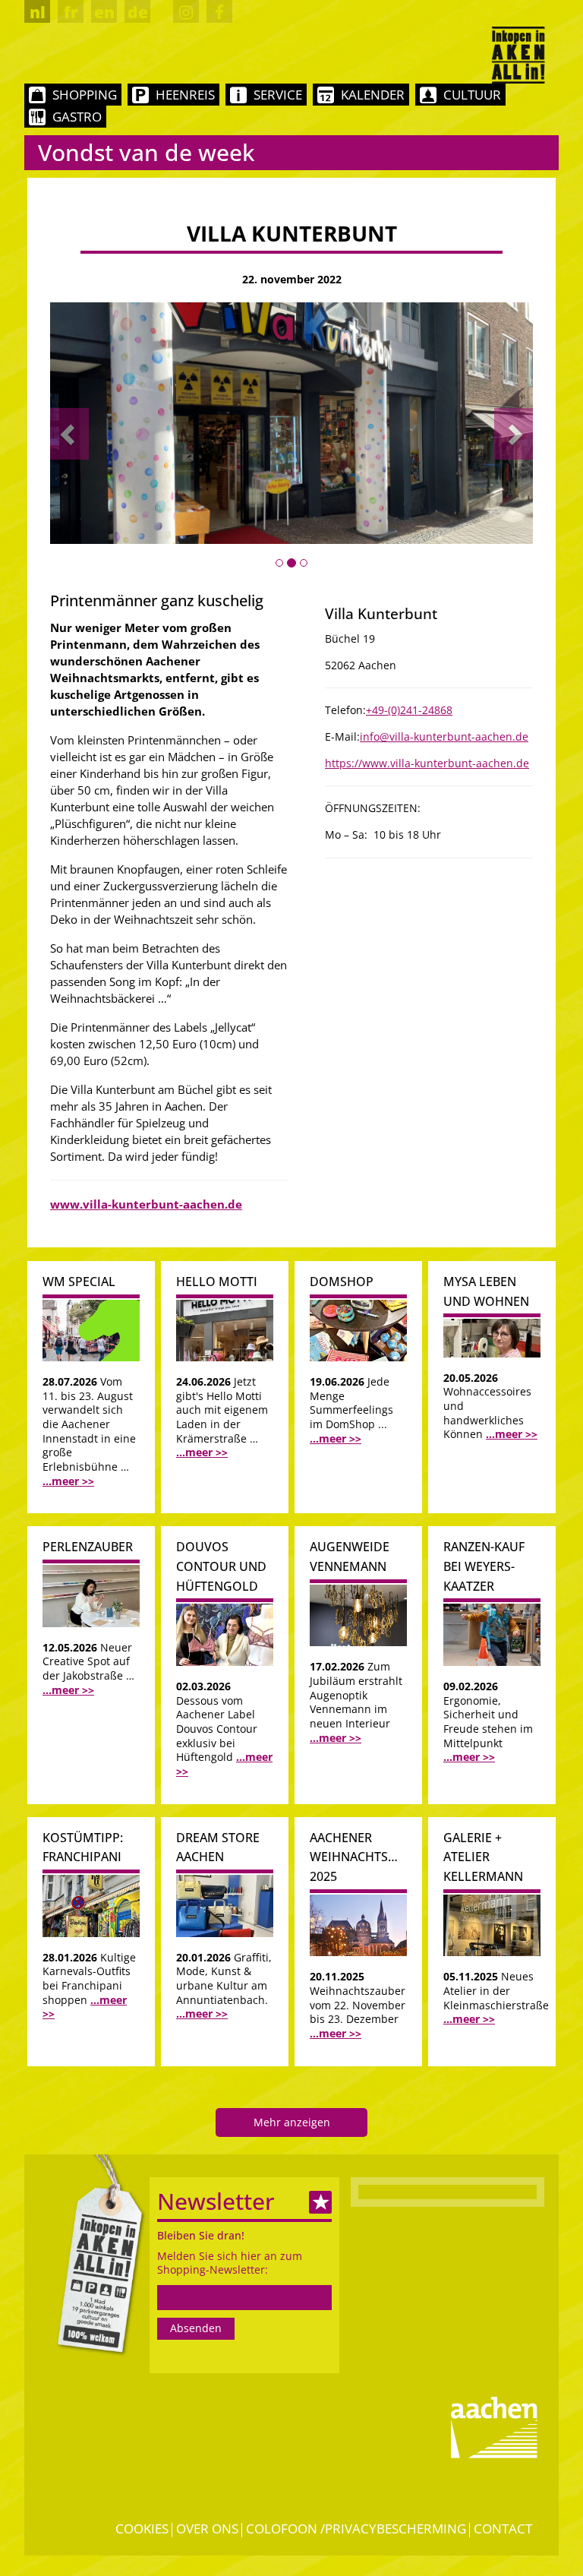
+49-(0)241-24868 (409, 710)
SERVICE (278, 95)
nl (38, 12)
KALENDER (373, 95)
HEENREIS (185, 95)
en (104, 12)
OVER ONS (207, 2529)
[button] (69, 434)
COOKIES (142, 2529)
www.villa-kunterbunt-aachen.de (146, 1204)
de (138, 12)
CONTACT (503, 2529)
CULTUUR (472, 95)
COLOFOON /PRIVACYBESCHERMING (356, 2529)
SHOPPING (85, 95)
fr (71, 12)
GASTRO (77, 117)
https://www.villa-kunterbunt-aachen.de (427, 763)
